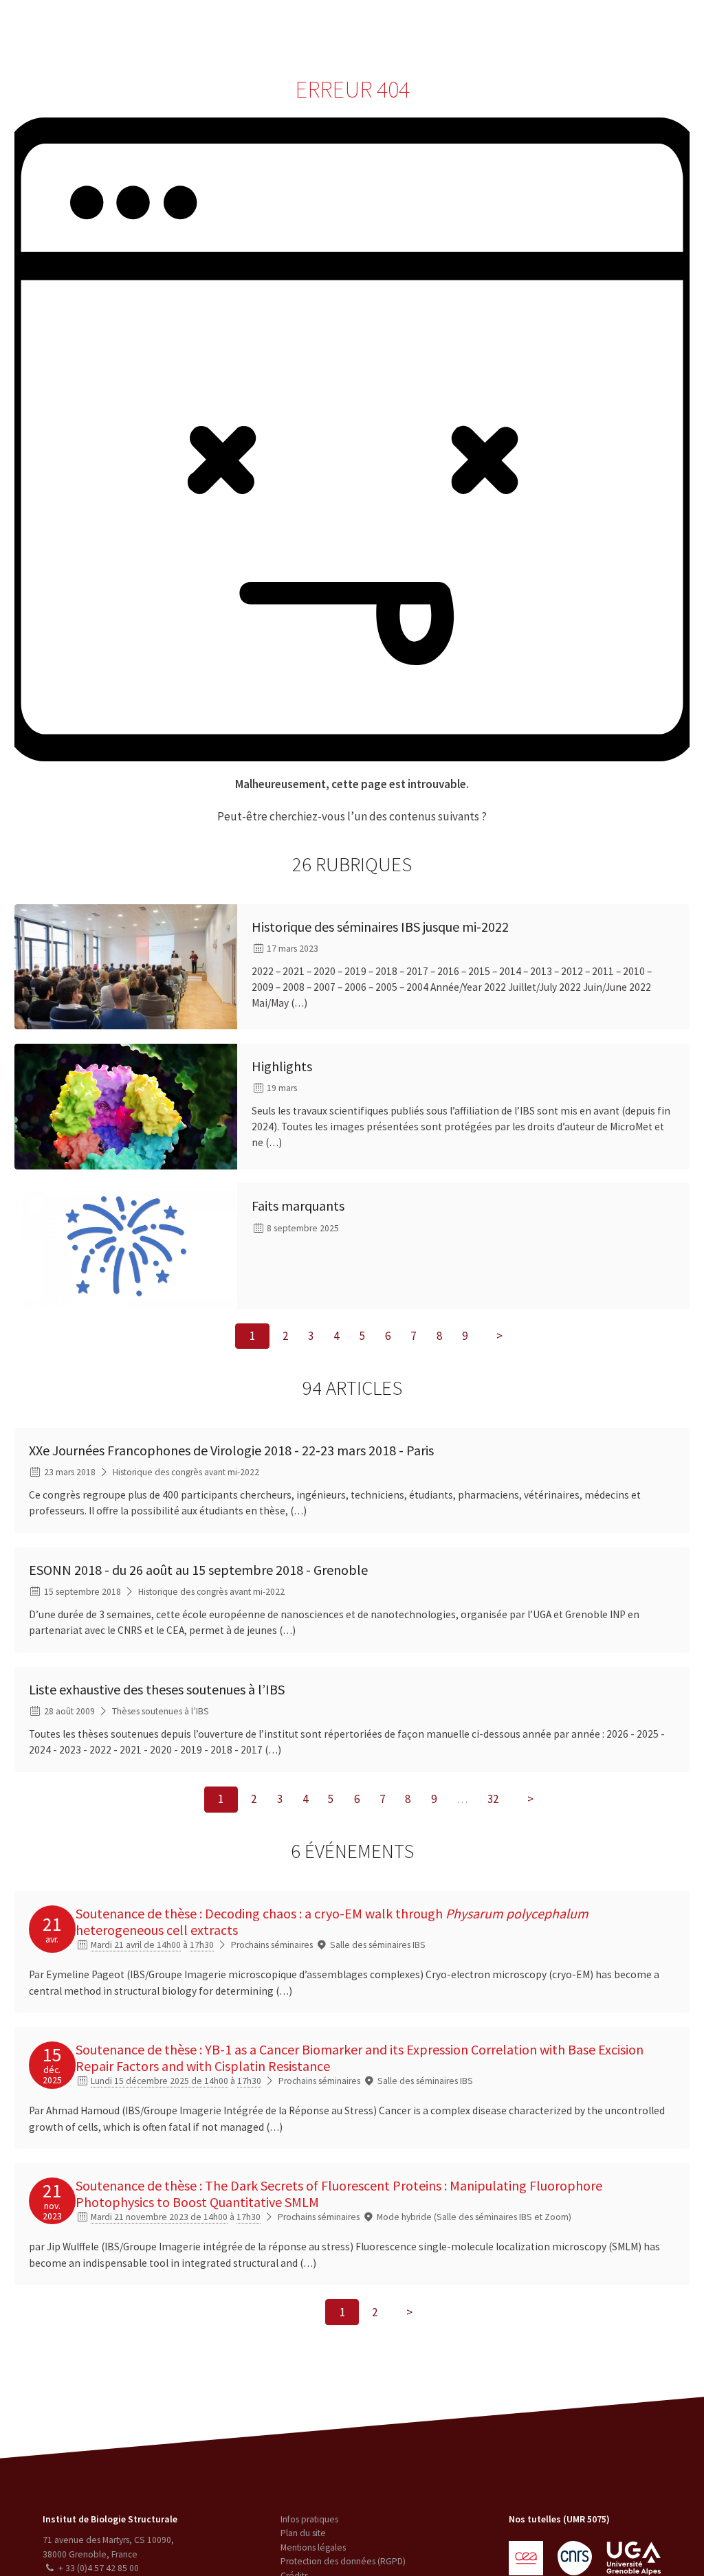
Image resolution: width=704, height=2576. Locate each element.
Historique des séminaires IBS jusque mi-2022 (380, 927)
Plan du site (303, 2533)
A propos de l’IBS (99, 30)
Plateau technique (253, 30)
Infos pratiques (309, 2519)
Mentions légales (313, 2547)
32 (493, 1800)
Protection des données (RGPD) (343, 2561)
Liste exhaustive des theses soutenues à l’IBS (157, 1689)
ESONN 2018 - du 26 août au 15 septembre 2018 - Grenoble (198, 1570)
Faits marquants (298, 1206)
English (627, 30)
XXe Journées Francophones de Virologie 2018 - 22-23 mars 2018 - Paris (231, 1450)
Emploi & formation (442, 30)
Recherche (175, 30)
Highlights (282, 1066)
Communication (345, 30)
